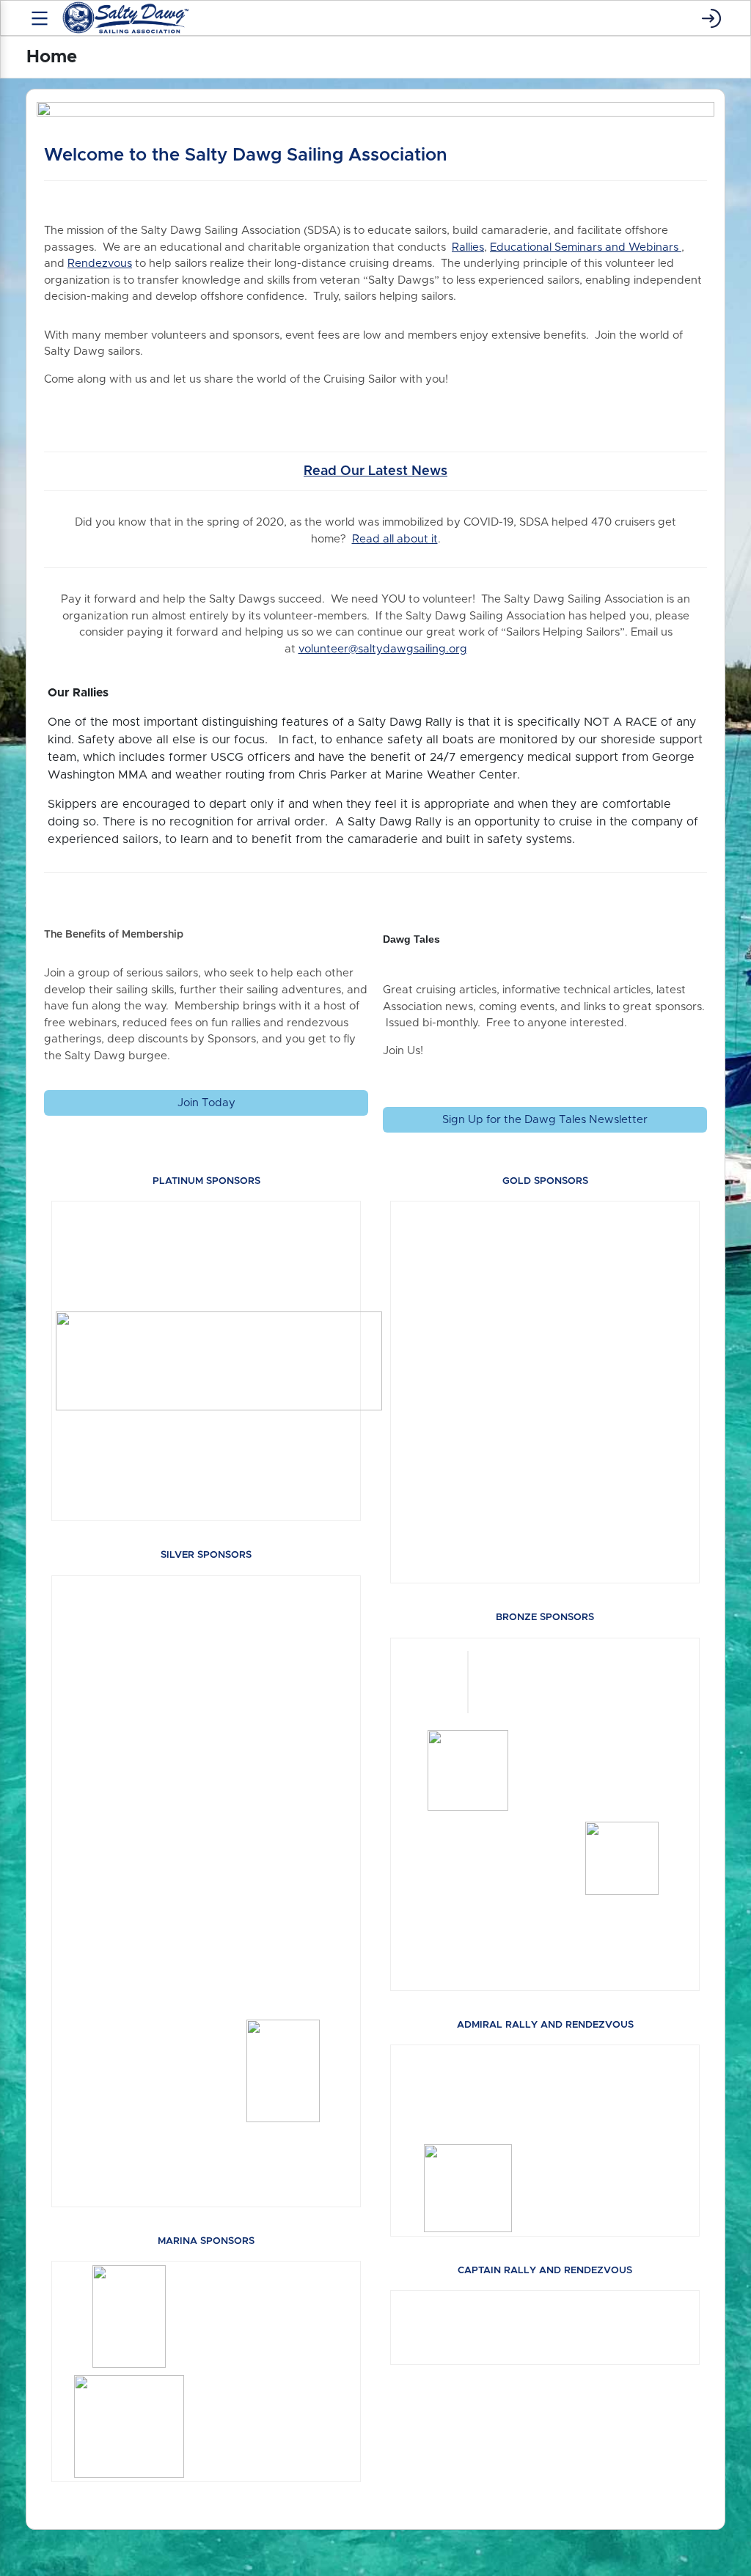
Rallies (468, 247)
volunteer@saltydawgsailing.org (383, 649)
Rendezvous (100, 264)
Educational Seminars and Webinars (586, 247)
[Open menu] (40, 18)
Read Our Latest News (375, 471)
